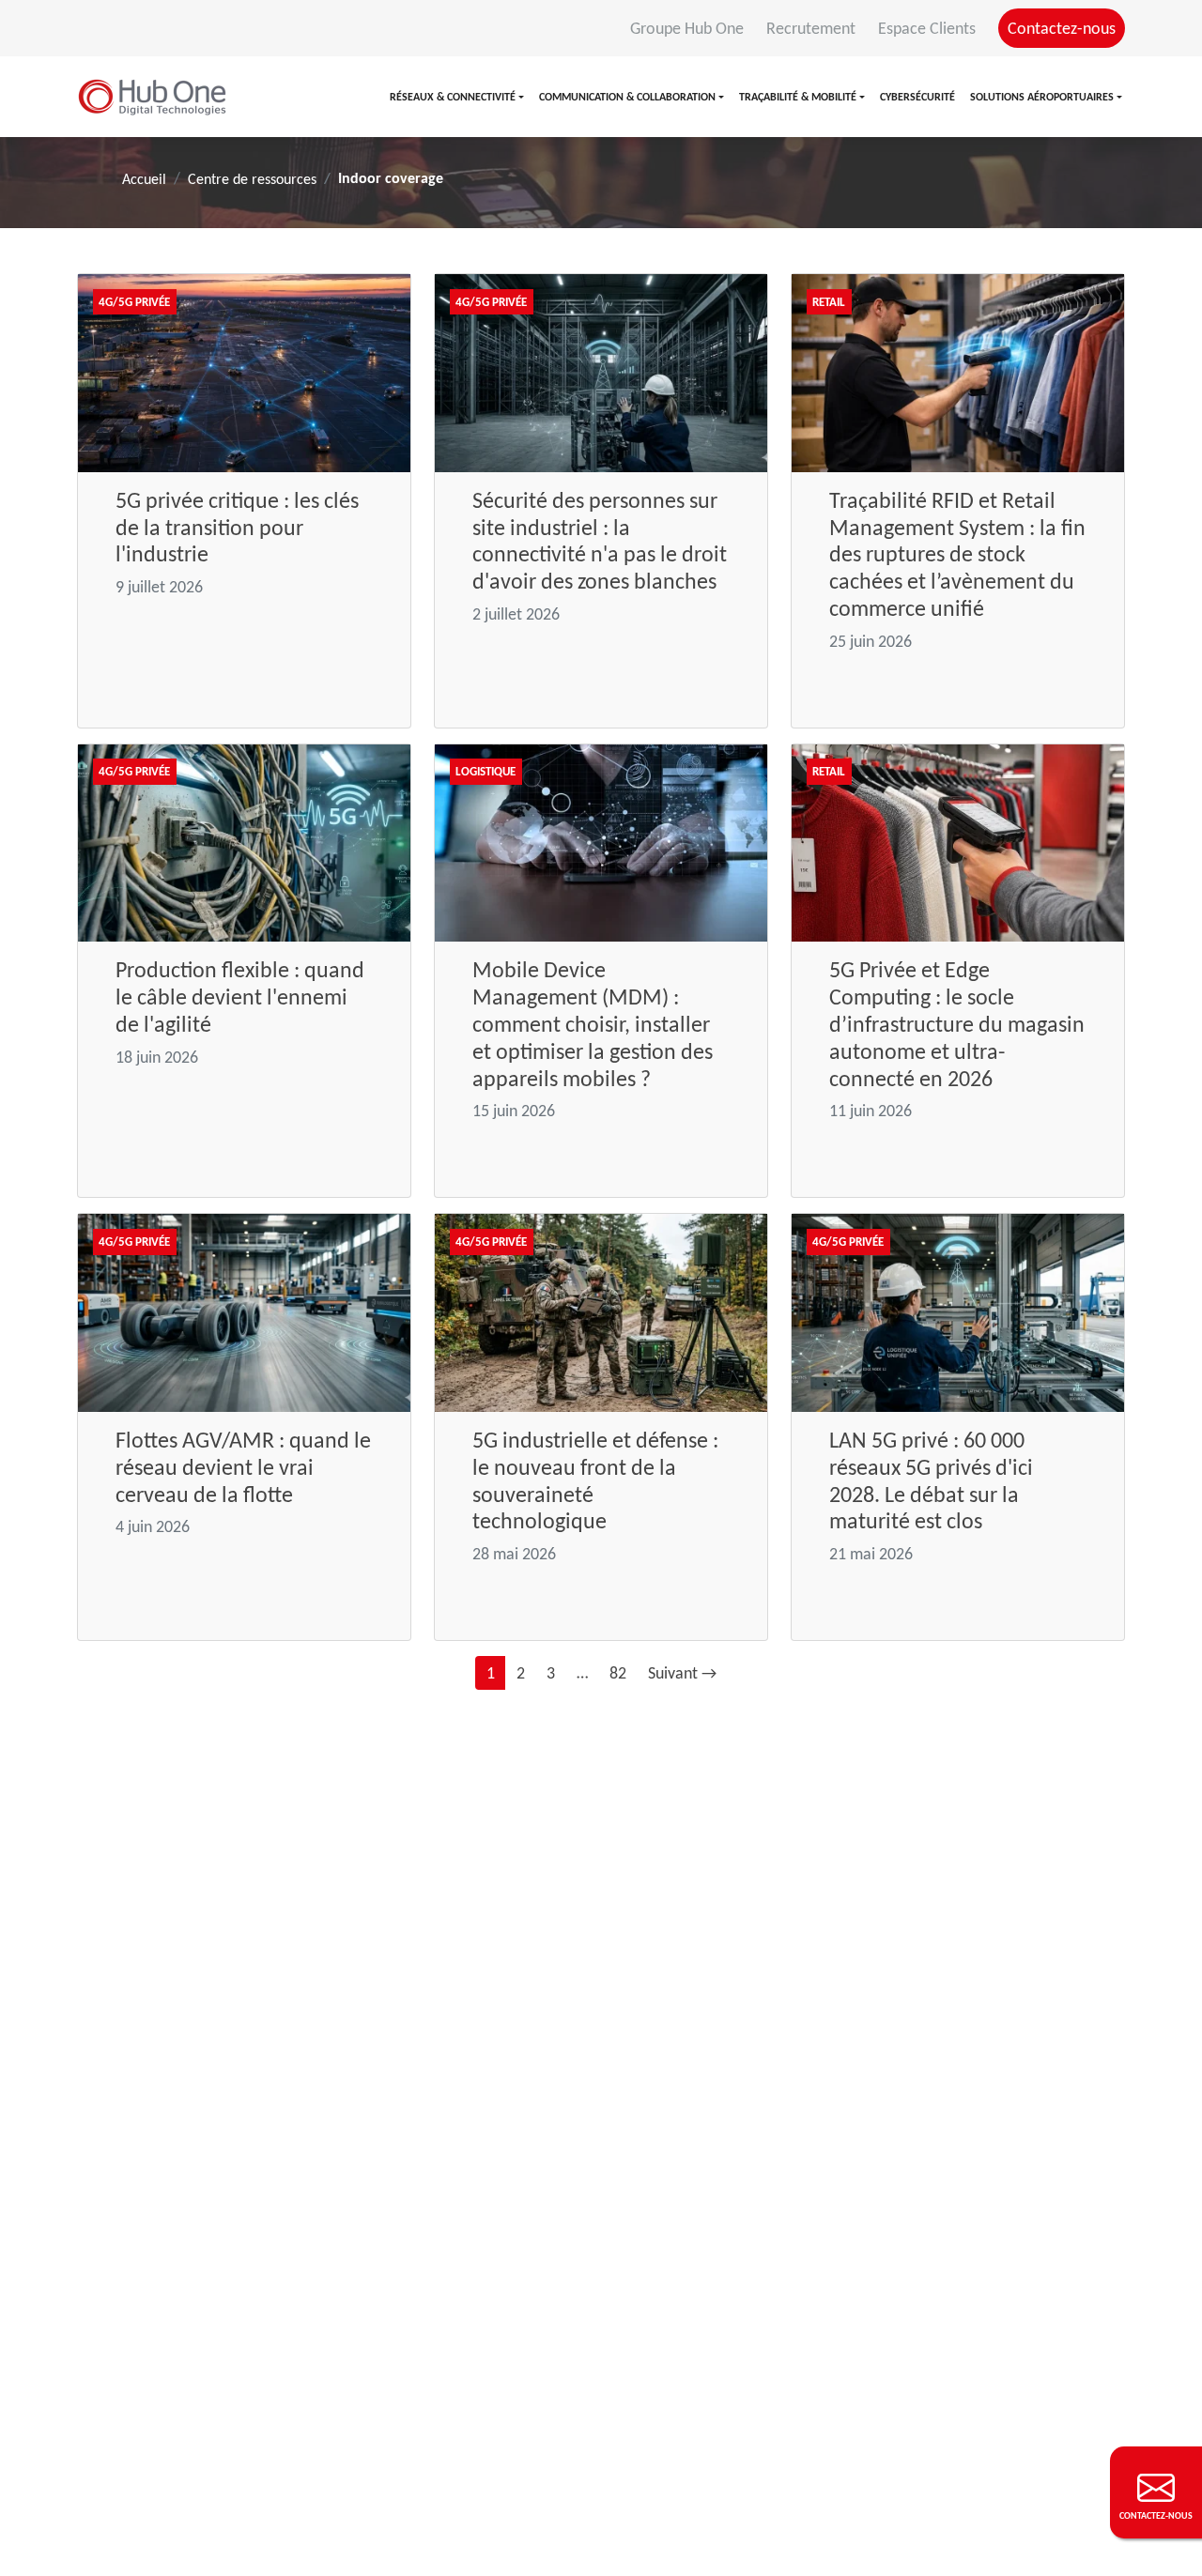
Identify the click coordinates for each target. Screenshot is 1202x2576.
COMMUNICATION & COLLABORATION (627, 97)
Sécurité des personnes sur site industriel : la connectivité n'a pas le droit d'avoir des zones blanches (600, 540)
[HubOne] (152, 97)
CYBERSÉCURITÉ (917, 97)
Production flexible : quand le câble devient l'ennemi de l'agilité (240, 997)
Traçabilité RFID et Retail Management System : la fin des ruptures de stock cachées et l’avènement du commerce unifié (957, 554)
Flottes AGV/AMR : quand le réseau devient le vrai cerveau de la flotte (243, 1467)
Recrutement (813, 28)
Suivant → (682, 1673)
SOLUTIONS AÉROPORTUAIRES (1042, 97)
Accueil (144, 179)
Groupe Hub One (689, 28)
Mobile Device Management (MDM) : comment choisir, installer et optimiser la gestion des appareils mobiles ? (593, 1023)
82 (618, 1673)
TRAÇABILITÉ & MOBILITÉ (798, 97)
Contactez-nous (1062, 28)
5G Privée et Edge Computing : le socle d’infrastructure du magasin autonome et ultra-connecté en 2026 (957, 1023)
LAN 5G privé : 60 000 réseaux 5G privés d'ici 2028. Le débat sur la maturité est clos (931, 1480)
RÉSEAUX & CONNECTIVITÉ (453, 97)
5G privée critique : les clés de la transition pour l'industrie (237, 527)
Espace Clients (929, 28)
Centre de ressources (252, 179)
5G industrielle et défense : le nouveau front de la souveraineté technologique (595, 1480)
